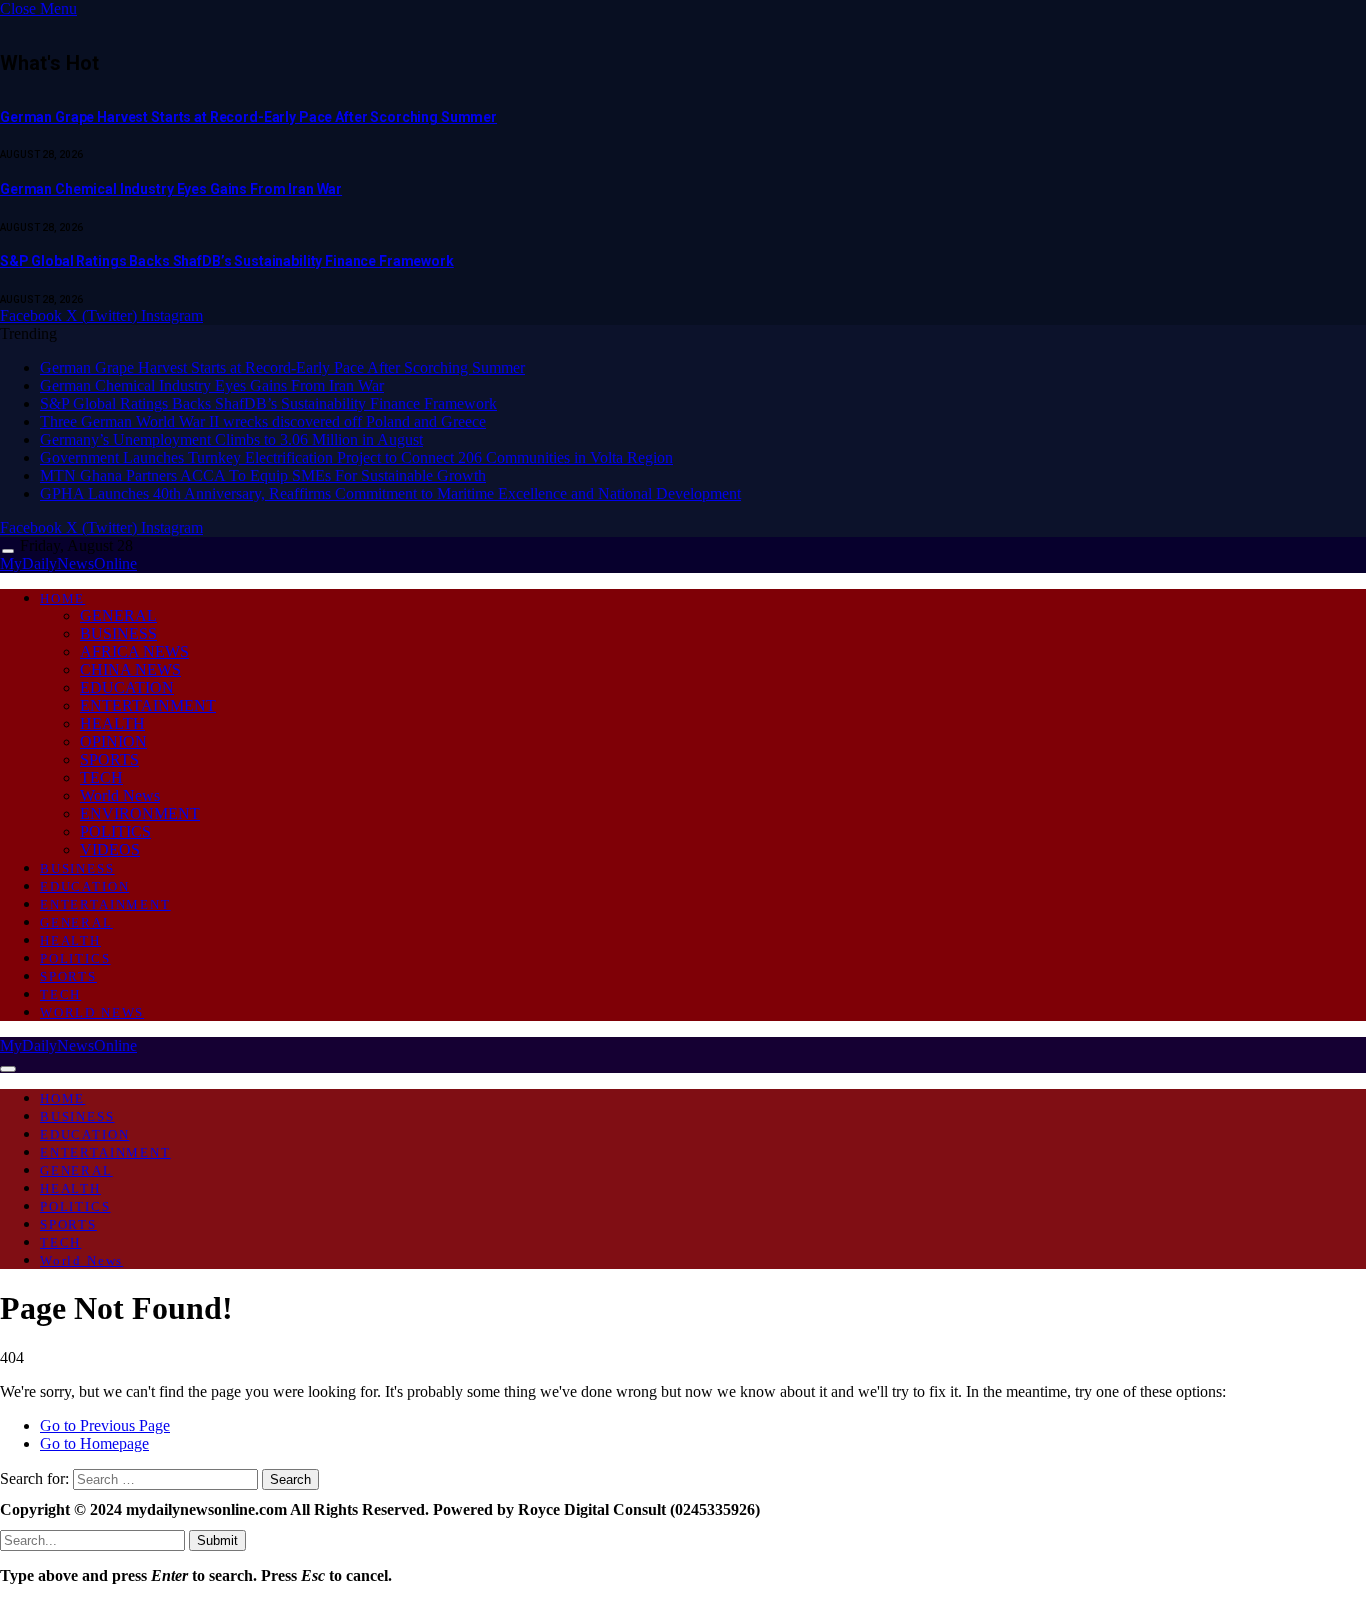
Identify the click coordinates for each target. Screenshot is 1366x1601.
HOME (62, 598)
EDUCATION (127, 687)
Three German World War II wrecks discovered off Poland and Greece (263, 421)
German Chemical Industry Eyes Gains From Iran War (171, 189)
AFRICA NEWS (134, 651)
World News (120, 795)
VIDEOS (110, 849)
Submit (217, 1540)
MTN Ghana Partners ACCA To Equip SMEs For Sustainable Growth (263, 475)
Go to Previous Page (105, 1425)
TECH (101, 777)
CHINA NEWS (130, 669)
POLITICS (115, 831)
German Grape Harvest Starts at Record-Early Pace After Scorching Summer (248, 117)
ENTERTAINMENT (148, 705)
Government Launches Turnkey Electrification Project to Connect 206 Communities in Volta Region (356, 457)
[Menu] (8, 551)
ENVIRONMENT (140, 813)
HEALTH (112, 723)
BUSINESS (118, 633)
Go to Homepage (94, 1443)
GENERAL (118, 615)
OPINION (113, 741)
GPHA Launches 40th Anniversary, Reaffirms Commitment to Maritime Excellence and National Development (390, 493)
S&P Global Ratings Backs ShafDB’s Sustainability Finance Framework (227, 261)
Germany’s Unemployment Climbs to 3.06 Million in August (231, 439)
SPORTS (109, 759)
